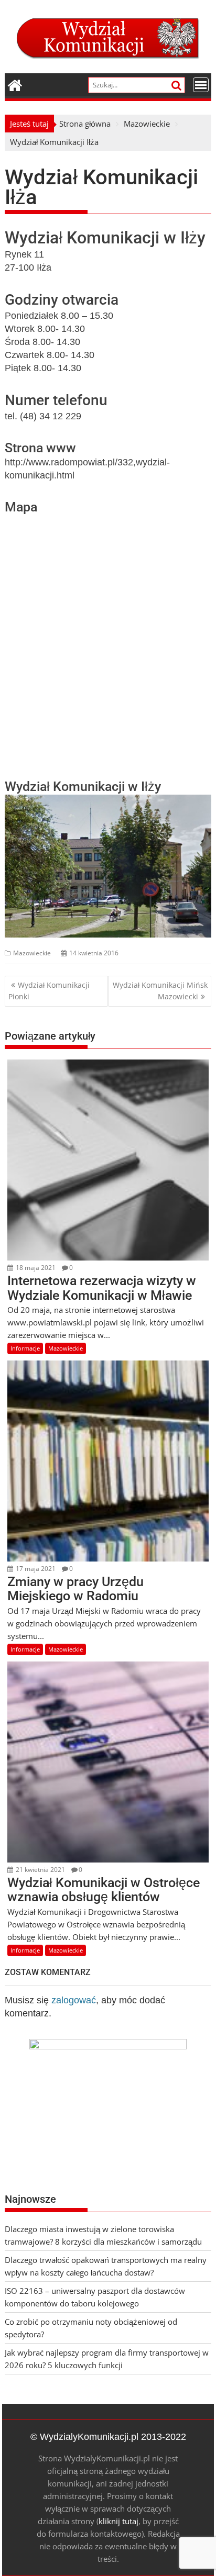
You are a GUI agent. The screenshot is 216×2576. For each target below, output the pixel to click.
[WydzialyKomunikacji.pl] (15, 84)
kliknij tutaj (118, 2521)
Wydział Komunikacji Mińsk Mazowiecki (160, 991)
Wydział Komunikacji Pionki (49, 991)
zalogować (74, 2000)
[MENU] (201, 85)
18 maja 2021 (35, 1268)
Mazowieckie (32, 953)
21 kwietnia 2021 (40, 1870)
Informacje (25, 1348)
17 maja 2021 (35, 1569)
